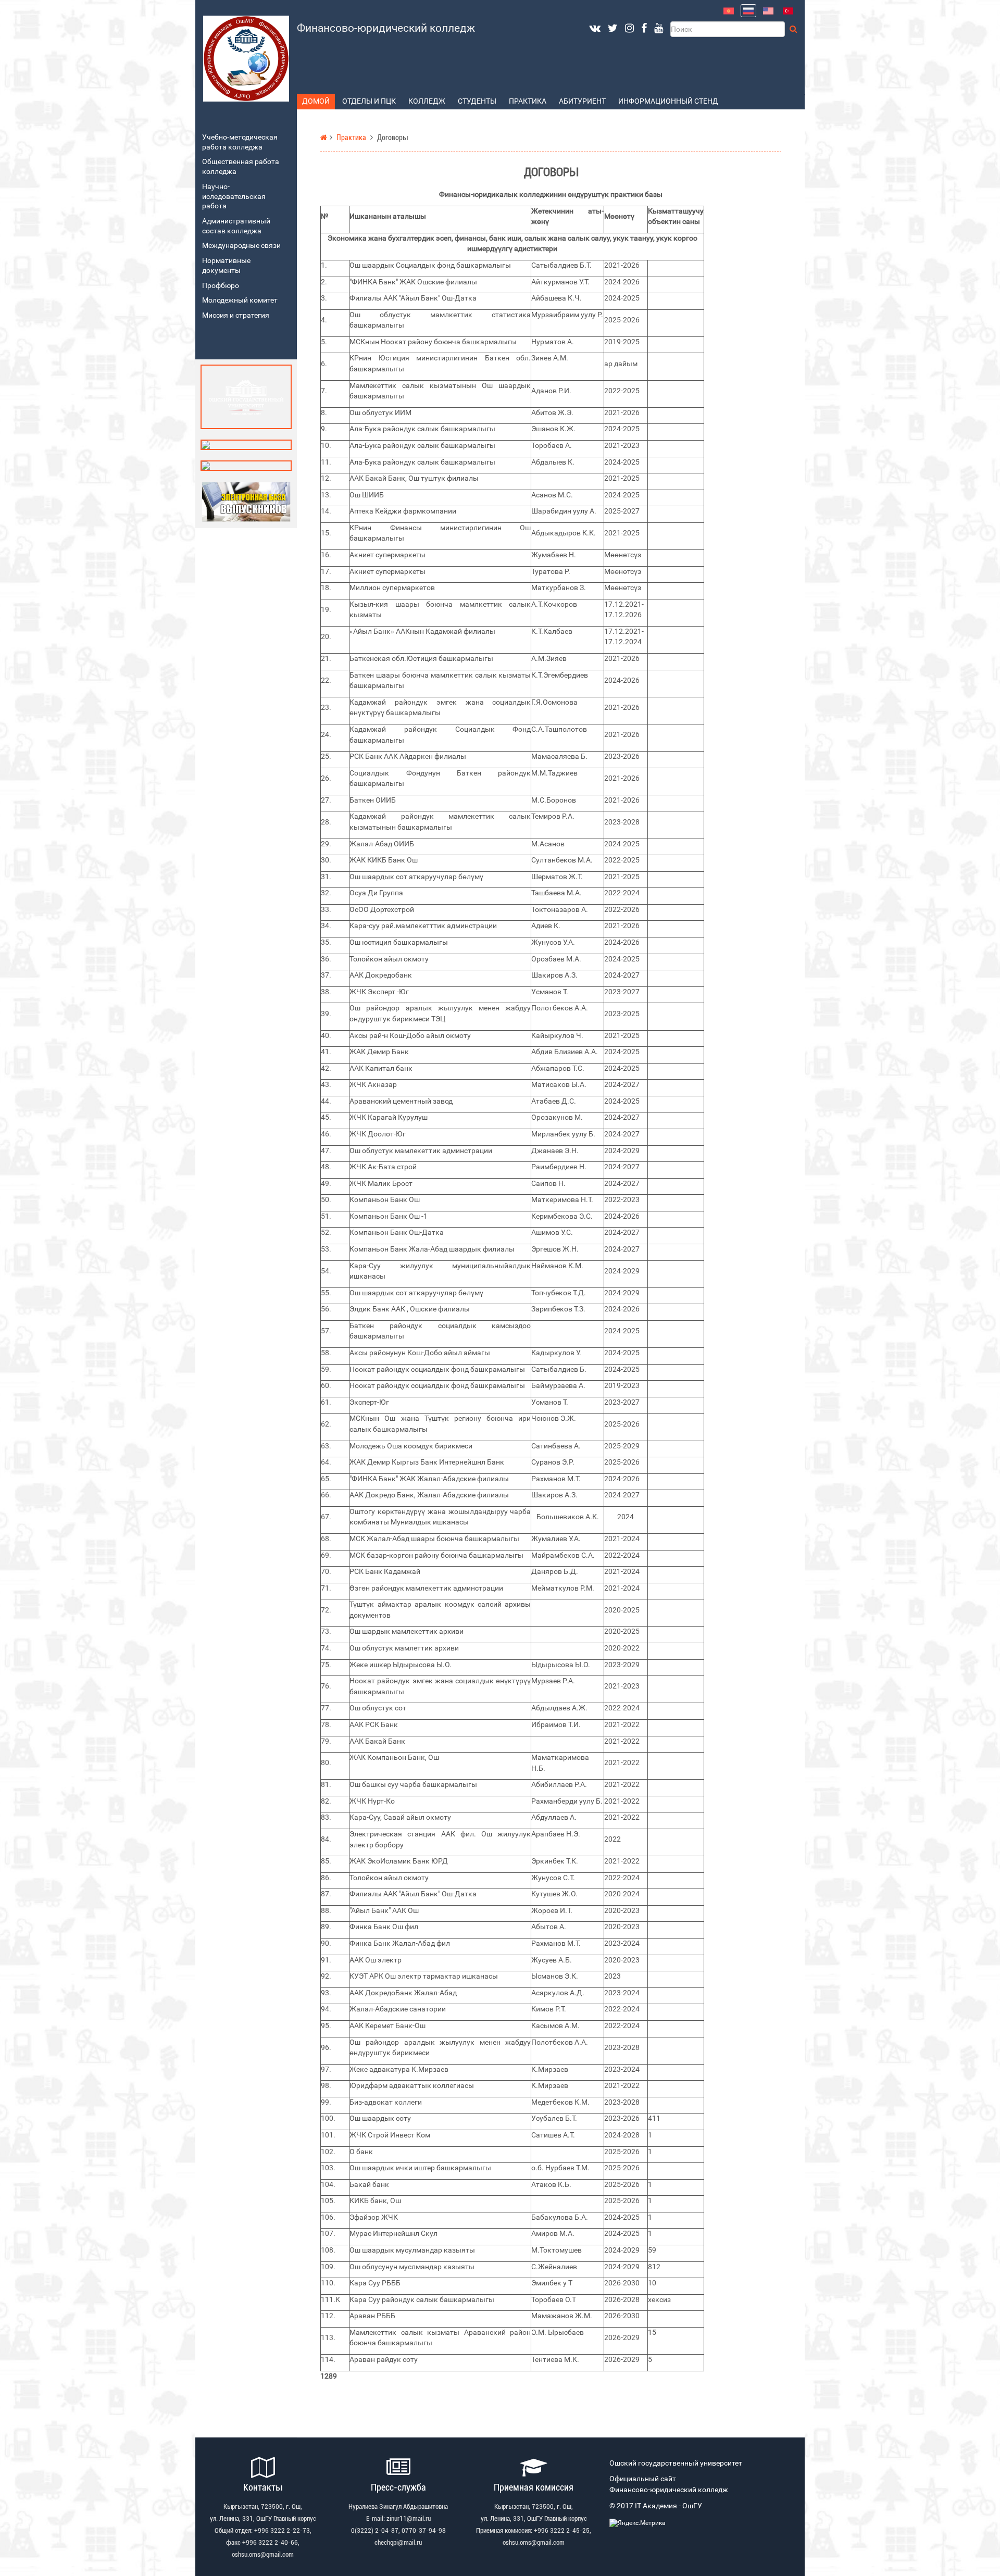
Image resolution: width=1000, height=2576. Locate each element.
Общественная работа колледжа (241, 167)
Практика (528, 101)
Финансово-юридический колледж (386, 28)
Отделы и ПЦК (369, 101)
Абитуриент (582, 101)
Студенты (477, 101)
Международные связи (241, 246)
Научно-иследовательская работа (234, 196)
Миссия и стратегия (236, 315)
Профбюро (221, 286)
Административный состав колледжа (236, 226)
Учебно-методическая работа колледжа (240, 142)
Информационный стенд (668, 101)
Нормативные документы (226, 266)
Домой (316, 101)
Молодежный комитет (240, 300)
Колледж (427, 101)
